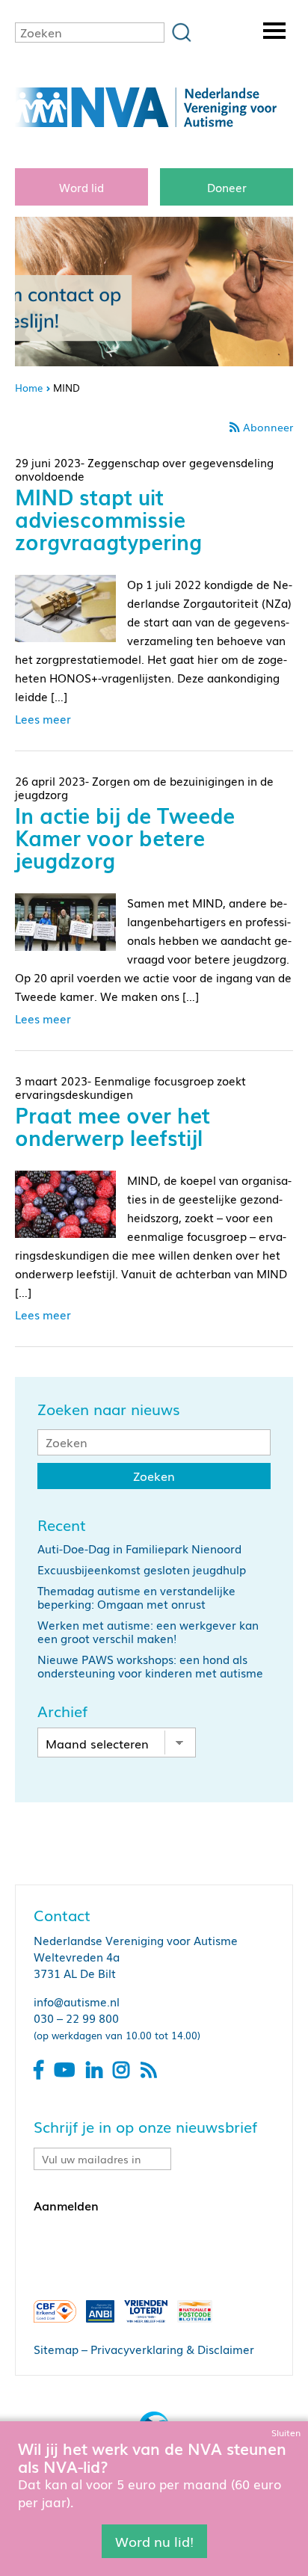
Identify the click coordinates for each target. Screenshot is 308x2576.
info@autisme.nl (77, 2001)
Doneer (227, 187)
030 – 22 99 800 (76, 2018)
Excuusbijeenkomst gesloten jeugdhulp (142, 1569)
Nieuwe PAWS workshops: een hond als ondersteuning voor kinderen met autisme (150, 1666)
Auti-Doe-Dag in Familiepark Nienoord (139, 1548)
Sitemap (56, 2349)
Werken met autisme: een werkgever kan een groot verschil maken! (148, 1631)
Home (29, 388)
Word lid (81, 187)
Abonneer (268, 427)
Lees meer (43, 718)
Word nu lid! (154, 2541)
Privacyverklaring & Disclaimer (172, 2349)
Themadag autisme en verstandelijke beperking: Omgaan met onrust (136, 1597)
